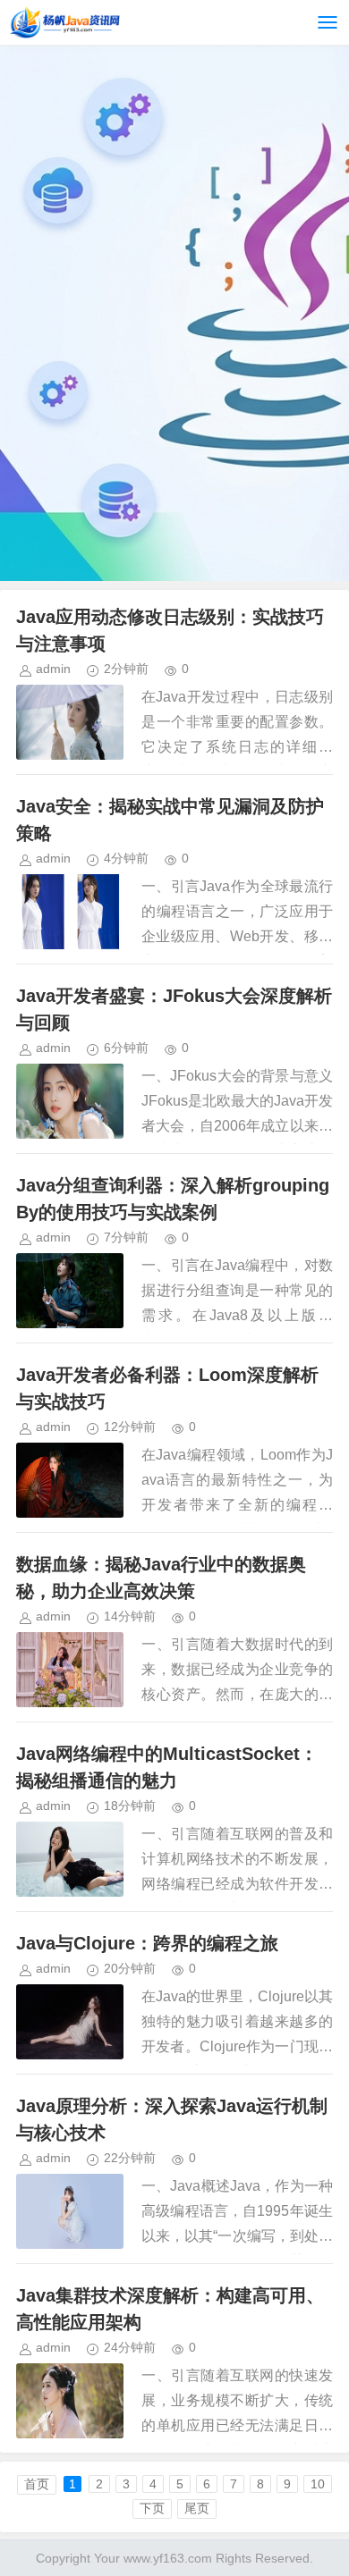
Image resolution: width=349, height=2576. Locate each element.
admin (53, 669)
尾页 (197, 2508)
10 (318, 2484)
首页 (37, 2484)
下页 (152, 2508)
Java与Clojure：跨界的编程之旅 (147, 1943)
